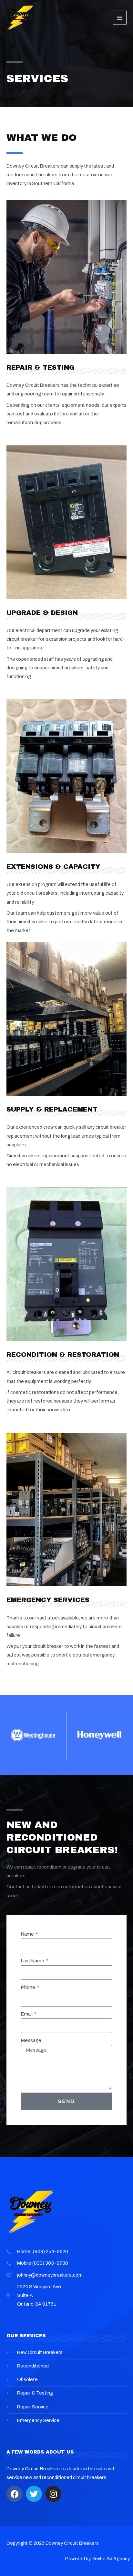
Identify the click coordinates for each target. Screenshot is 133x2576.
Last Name (33, 1961)
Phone (29, 1987)
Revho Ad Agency (111, 2559)
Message (31, 2040)
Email (27, 2014)
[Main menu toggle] (120, 17)
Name (28, 1934)
